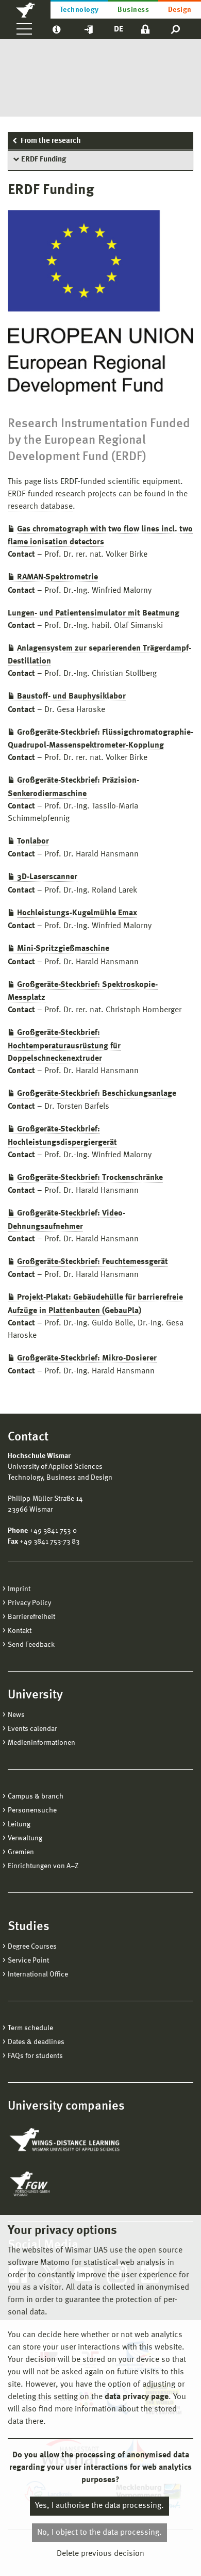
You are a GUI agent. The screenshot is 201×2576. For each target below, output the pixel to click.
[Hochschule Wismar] (25, 9)
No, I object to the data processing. (99, 2533)
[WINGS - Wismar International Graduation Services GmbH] (66, 2141)
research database (40, 507)
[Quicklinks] (89, 29)
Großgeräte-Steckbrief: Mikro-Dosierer (87, 1358)
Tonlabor (33, 841)
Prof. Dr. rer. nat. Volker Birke (96, 555)
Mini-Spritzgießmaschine (63, 949)
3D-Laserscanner (47, 877)
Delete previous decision (100, 2554)
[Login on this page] (145, 29)
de (119, 29)
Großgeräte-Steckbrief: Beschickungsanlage (97, 1094)
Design (180, 10)
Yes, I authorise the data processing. (99, 2506)
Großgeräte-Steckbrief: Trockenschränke (90, 1178)
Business (133, 10)
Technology (79, 10)
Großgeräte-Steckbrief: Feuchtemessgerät (93, 1262)
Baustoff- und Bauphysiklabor (71, 696)
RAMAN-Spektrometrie (57, 577)
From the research (51, 141)
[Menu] (24, 29)
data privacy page (137, 2397)
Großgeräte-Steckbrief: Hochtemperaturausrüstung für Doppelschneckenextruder (64, 1046)
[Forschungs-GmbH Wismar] (54, 2184)
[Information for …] (56, 29)
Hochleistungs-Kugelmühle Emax (77, 913)
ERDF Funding (44, 160)
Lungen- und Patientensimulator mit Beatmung (94, 613)
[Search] (176, 29)
